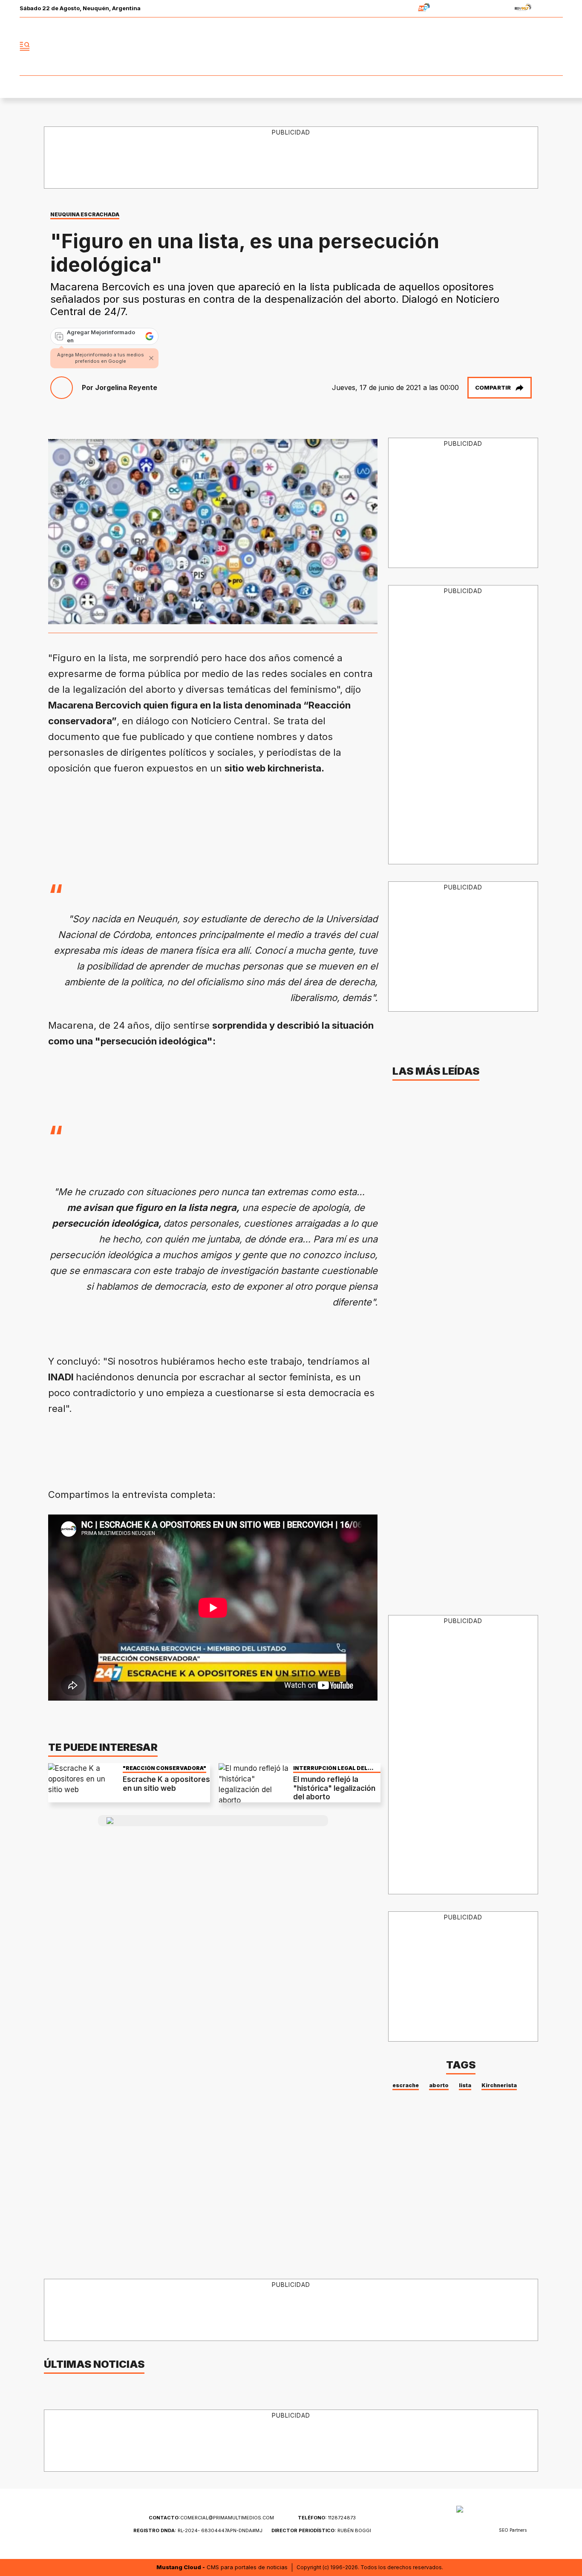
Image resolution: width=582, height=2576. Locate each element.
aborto (439, 2085)
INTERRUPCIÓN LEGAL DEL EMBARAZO (330, 1768)
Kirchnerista (499, 2085)
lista (465, 2085)
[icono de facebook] (500, 46)
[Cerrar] (151, 358)
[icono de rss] (556, 46)
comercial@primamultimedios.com (211, 2518)
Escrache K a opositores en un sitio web (166, 1784)
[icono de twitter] (519, 46)
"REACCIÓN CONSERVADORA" (164, 1768)
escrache (406, 2085)
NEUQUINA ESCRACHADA (85, 214)
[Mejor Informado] (291, 46)
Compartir (493, 387)
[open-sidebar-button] (25, 46)
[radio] (397, 9)
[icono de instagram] (537, 46)
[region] (291, 158)
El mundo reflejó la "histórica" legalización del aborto (334, 1788)
